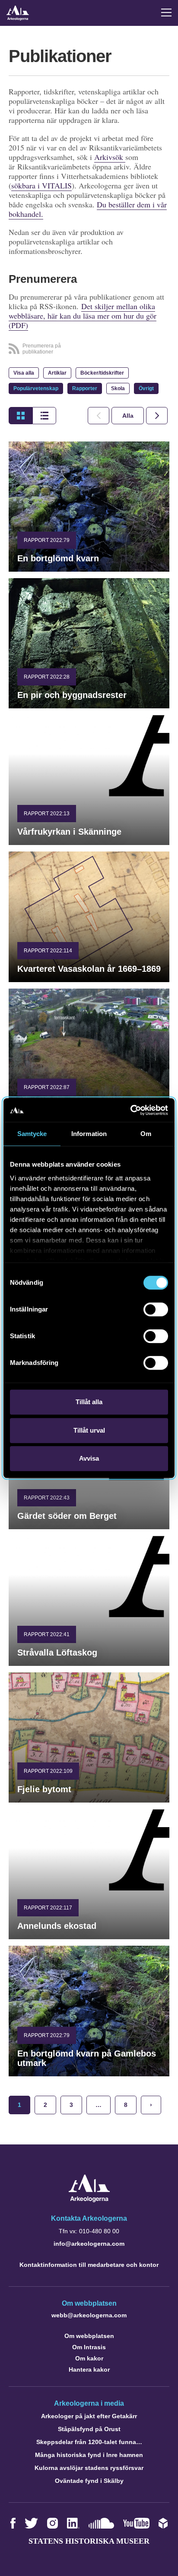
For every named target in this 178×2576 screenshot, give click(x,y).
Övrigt (146, 388)
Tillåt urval (89, 1430)
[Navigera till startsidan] (89, 2200)
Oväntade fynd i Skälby (89, 2481)
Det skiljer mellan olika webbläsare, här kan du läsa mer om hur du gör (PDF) (83, 316)
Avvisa (89, 1458)
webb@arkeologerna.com (89, 2315)
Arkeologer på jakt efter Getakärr (89, 2416)
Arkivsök (110, 157)
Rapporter (85, 388)
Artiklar (57, 373)
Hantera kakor (89, 2369)
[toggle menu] (166, 13)
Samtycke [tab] (32, 1134)
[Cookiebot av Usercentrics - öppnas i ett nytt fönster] (130, 1110)
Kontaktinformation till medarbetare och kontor (89, 2265)
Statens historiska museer (89, 2541)
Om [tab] (146, 1134)
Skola (118, 388)
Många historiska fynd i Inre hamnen (89, 2455)
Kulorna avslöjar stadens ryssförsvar (89, 2468)
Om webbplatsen (89, 2336)
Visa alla (24, 373)
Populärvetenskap (36, 388)
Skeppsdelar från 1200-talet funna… (89, 2442)
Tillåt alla (89, 1402)
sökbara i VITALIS (41, 185)
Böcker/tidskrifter (102, 373)
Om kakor (89, 2358)
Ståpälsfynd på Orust (89, 2429)
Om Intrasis (89, 2347)
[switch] (156, 1309)
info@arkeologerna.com (89, 2244)
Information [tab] (89, 1134)
